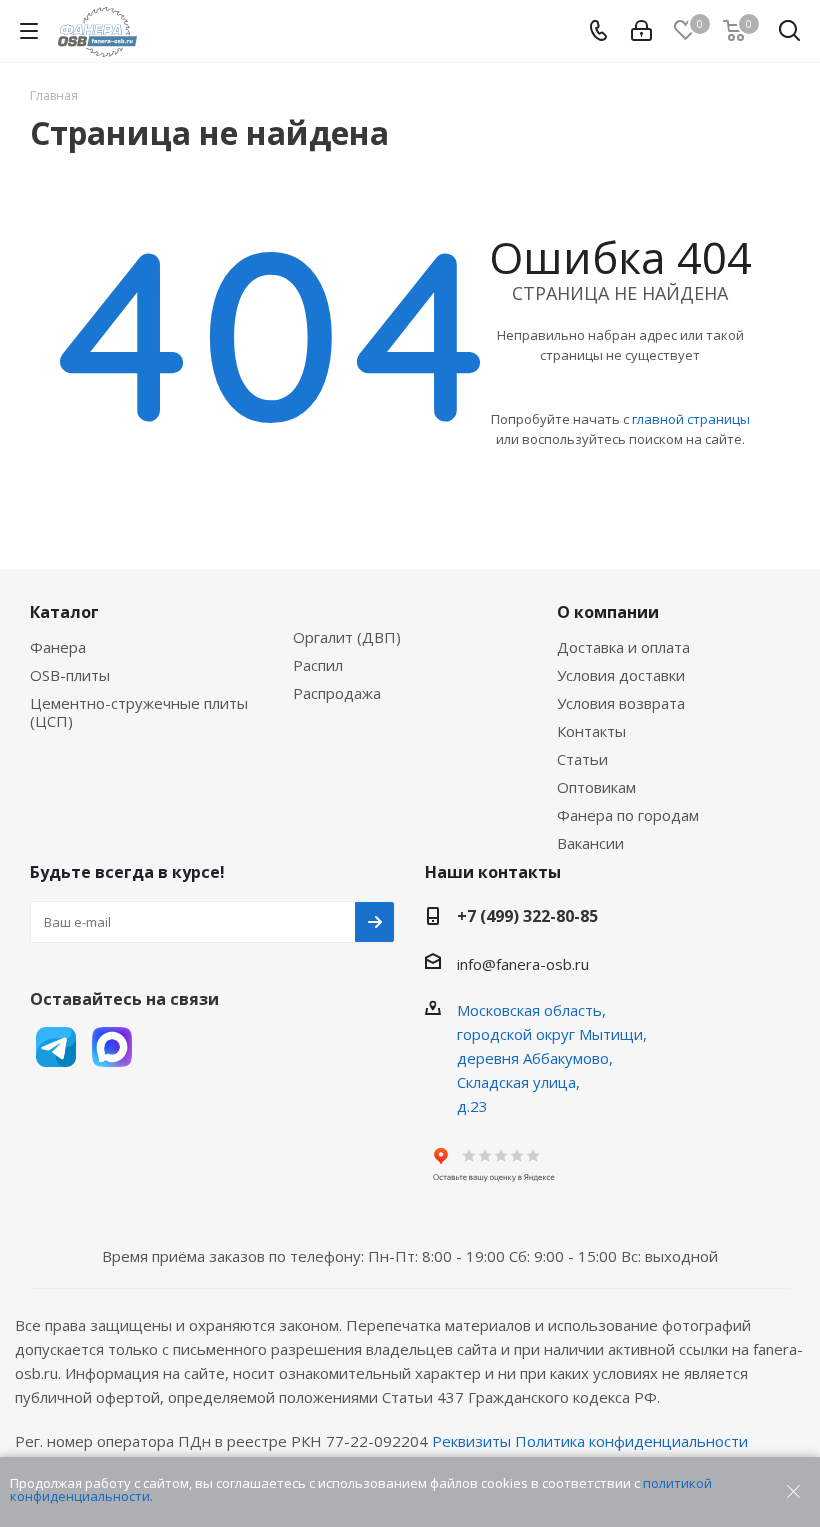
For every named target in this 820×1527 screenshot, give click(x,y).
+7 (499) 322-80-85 (527, 916)
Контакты (591, 731)
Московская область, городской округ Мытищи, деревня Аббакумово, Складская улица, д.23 (552, 1058)
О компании (608, 612)
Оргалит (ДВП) (347, 637)
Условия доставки (621, 675)
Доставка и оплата (623, 647)
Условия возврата (621, 703)
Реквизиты (471, 1441)
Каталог (64, 612)
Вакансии (590, 843)
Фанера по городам (628, 815)
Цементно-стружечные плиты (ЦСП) (139, 712)
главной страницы (691, 419)
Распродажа (337, 693)
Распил (318, 665)
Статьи (582, 759)
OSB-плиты (70, 675)
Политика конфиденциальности (631, 1441)
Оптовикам (596, 787)
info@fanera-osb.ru (523, 964)
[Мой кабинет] (641, 31)
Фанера (58, 647)
